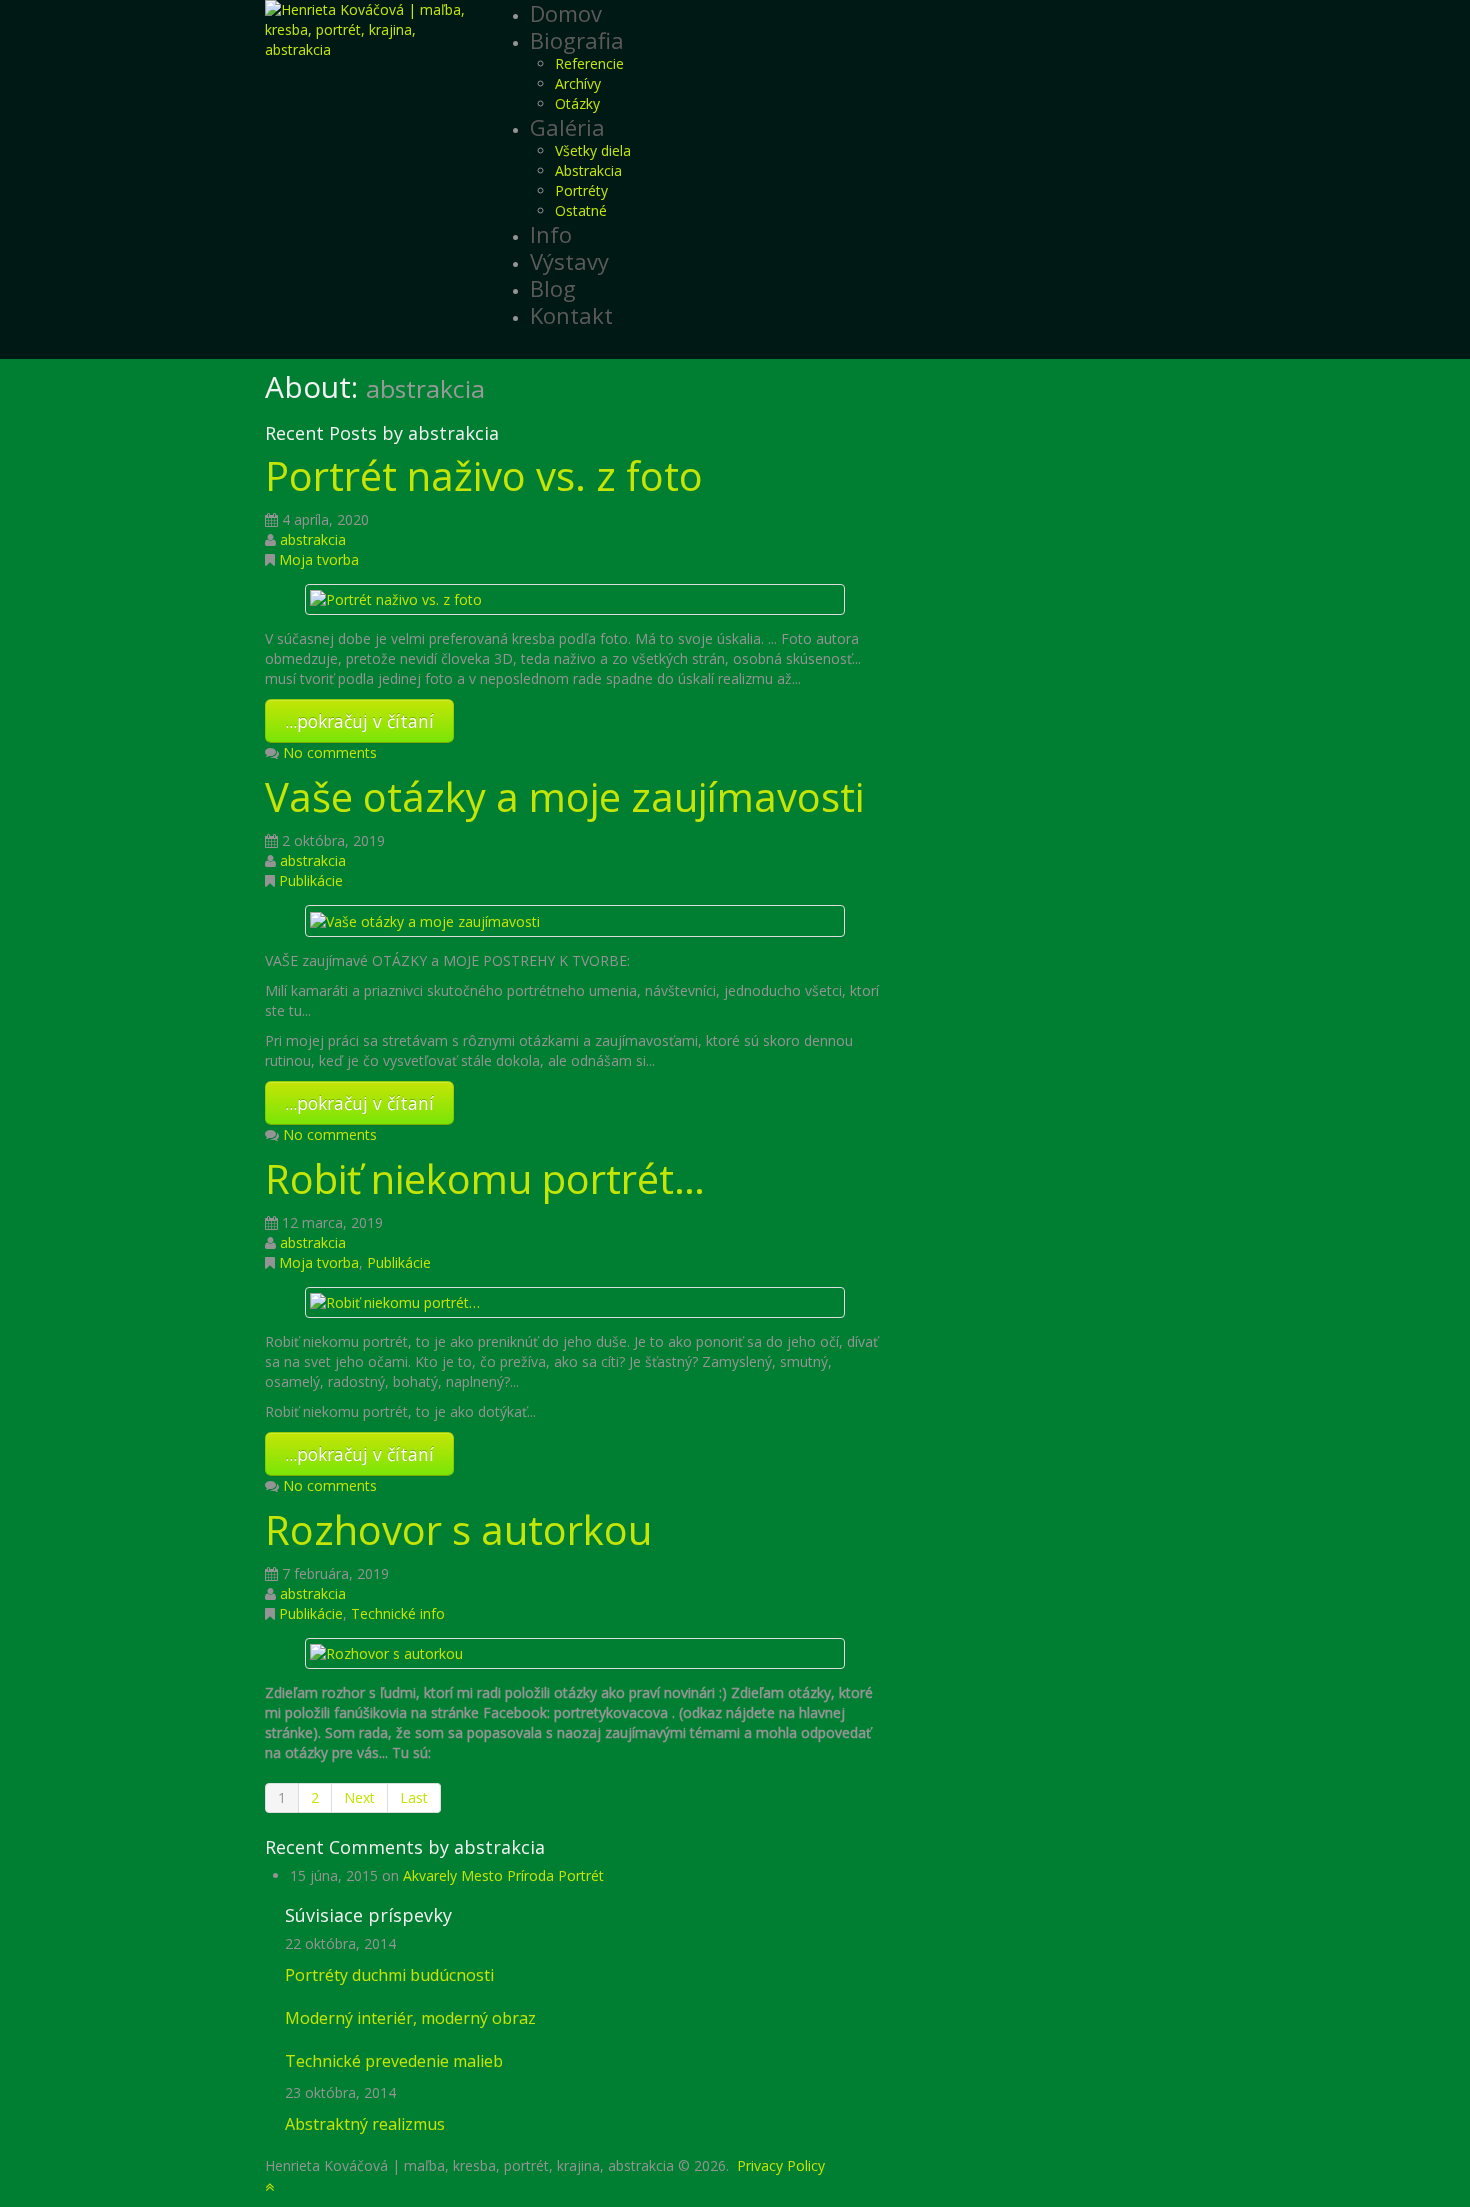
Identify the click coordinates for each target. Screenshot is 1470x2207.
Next (359, 1797)
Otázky (577, 103)
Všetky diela (593, 150)
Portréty (581, 190)
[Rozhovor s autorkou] (386, 1652)
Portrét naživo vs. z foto (484, 475)
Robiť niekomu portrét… (485, 1178)
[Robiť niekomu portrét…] (395, 1301)
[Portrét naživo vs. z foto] (396, 598)
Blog (553, 288)
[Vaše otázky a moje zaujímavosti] (425, 919)
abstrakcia (313, 539)
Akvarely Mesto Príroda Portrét (503, 1875)
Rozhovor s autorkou (458, 1529)
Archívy (578, 83)
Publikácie (311, 880)
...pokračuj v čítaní (359, 721)
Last (414, 1797)
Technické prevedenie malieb (394, 2061)
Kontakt (571, 315)
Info (551, 234)
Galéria (567, 127)
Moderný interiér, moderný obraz (410, 2018)
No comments (330, 752)
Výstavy (569, 261)
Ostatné (581, 210)
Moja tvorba (319, 559)
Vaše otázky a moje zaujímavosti (564, 796)
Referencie (589, 63)
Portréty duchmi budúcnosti (389, 1975)
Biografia (577, 40)
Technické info (398, 1613)
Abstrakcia (588, 170)
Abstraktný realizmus (365, 2124)
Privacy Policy (781, 2165)
